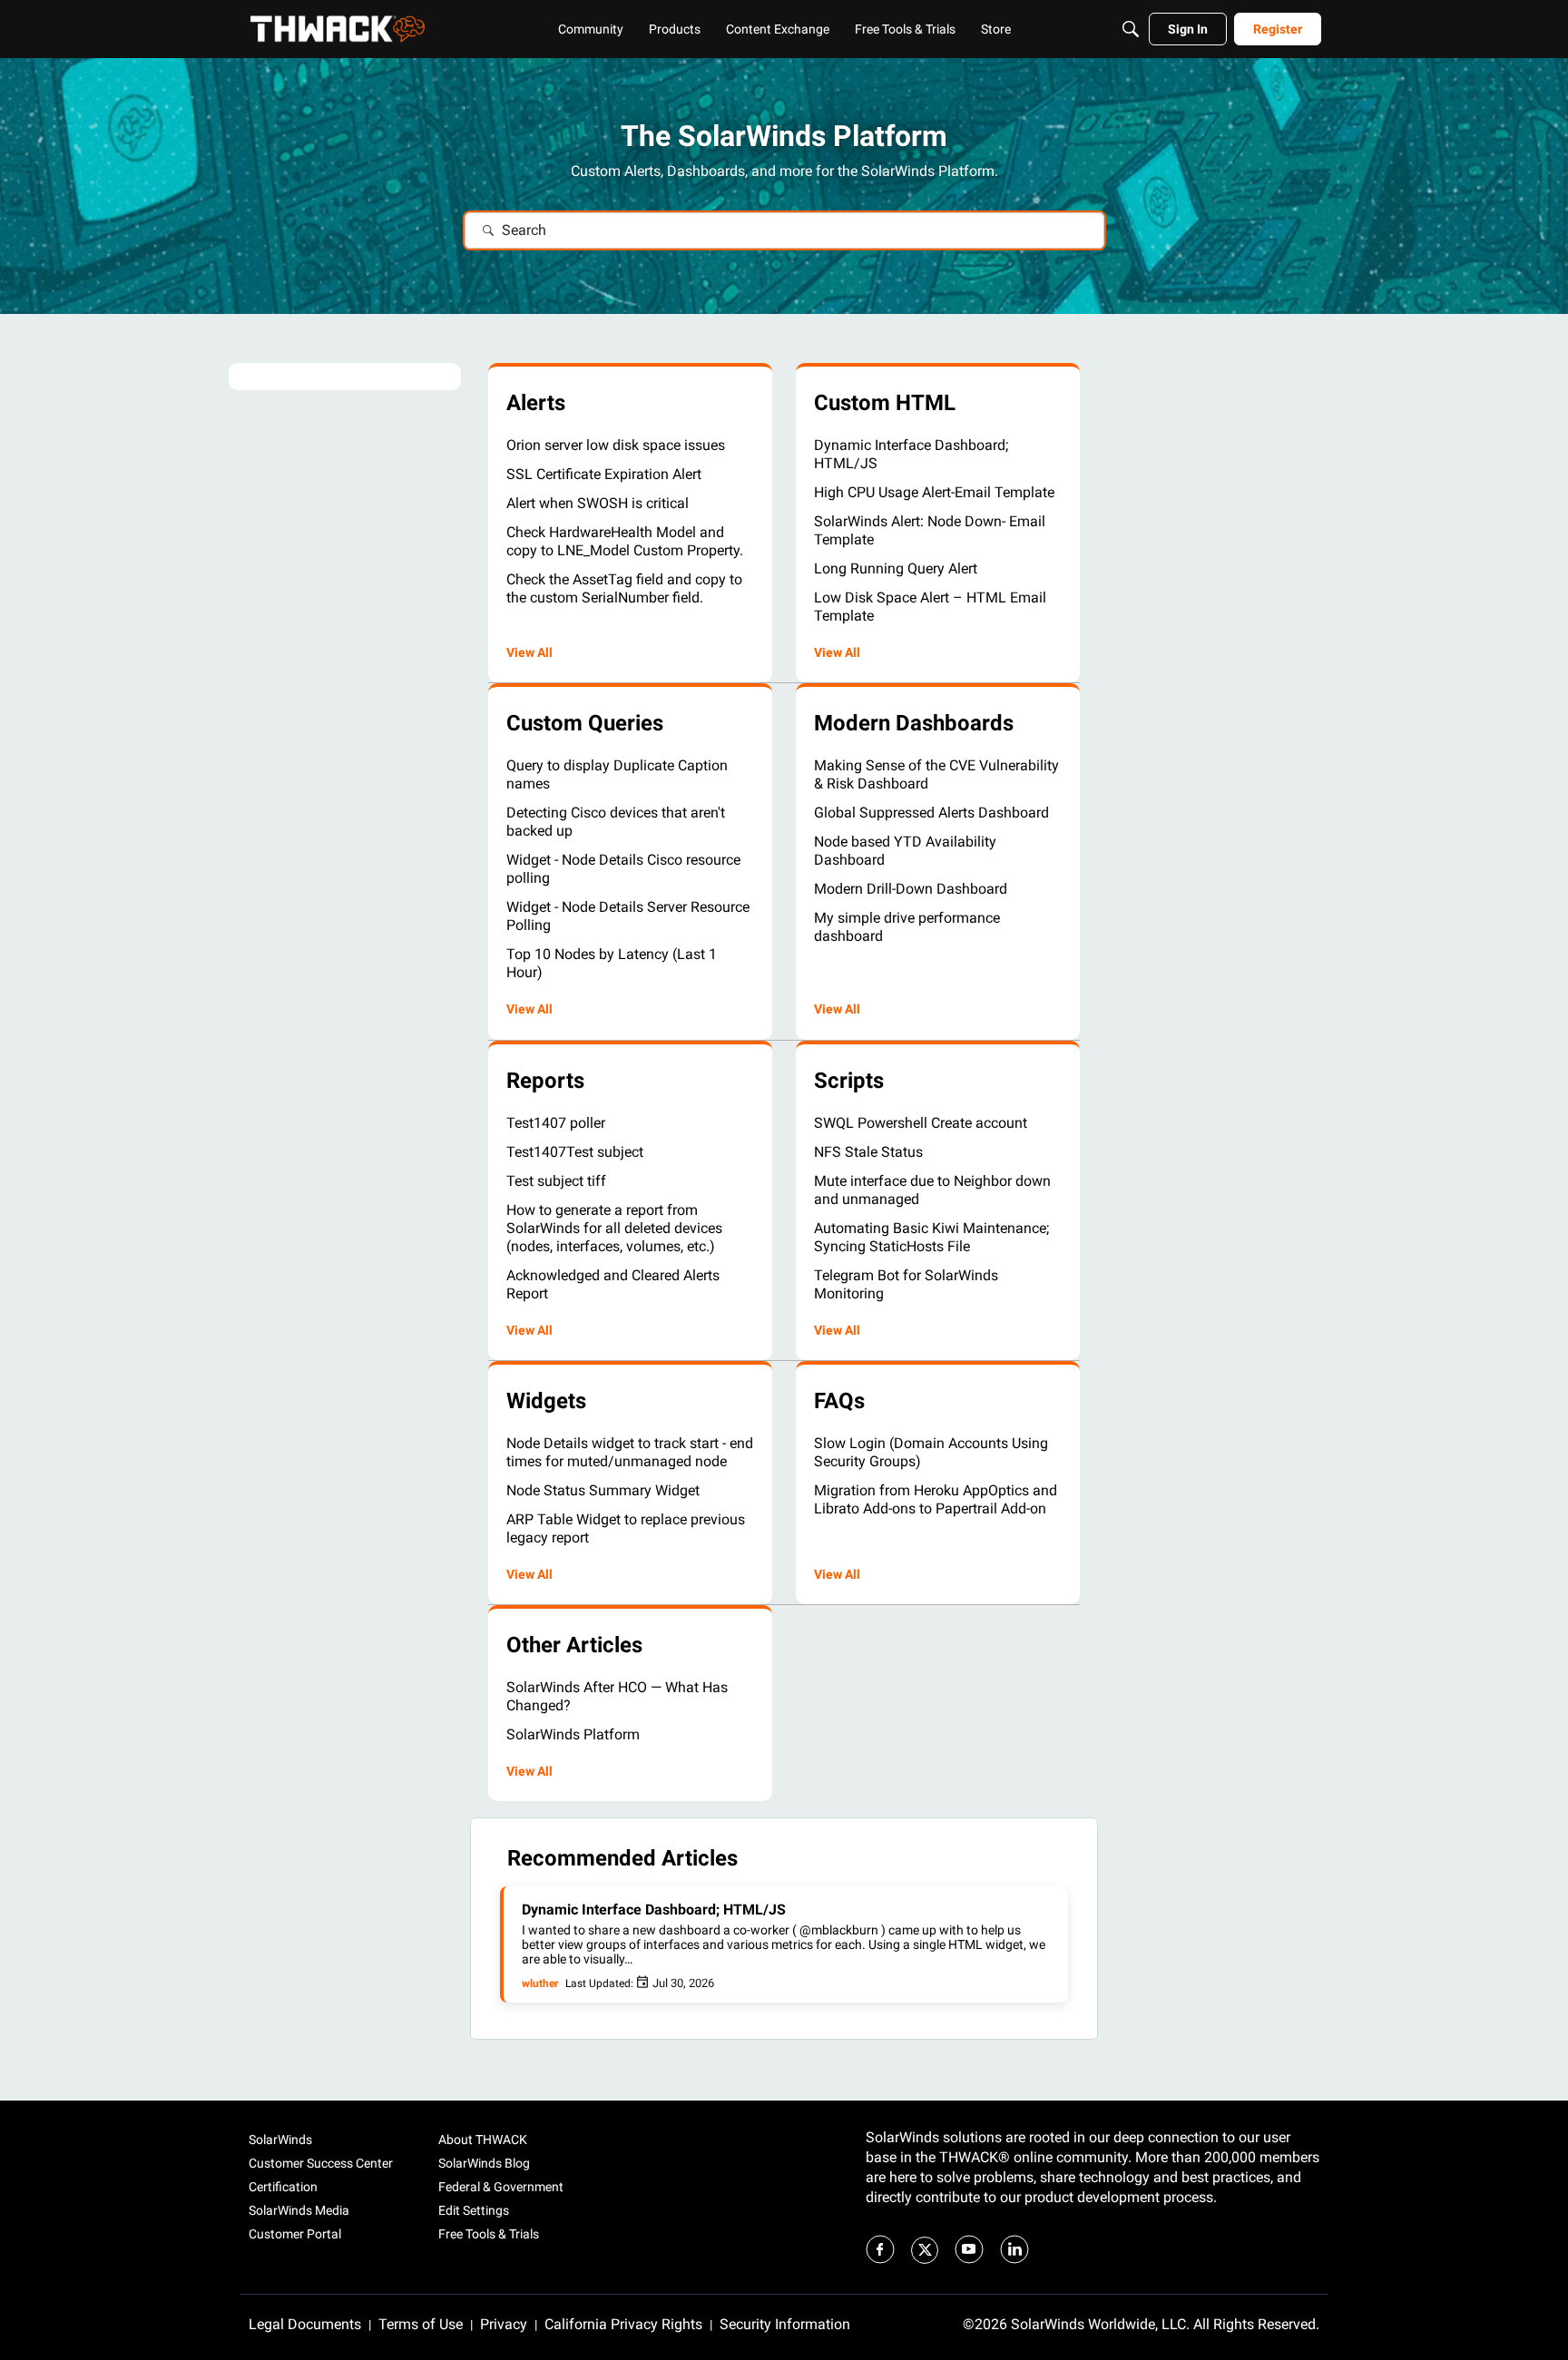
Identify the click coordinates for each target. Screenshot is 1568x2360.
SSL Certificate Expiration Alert (604, 474)
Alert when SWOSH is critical (598, 503)
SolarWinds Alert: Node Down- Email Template (930, 530)
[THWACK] (338, 29)
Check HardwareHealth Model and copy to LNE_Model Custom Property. (625, 541)
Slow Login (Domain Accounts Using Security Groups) (931, 1452)
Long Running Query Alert (896, 568)
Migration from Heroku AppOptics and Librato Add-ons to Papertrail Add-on (936, 1499)
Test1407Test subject (575, 1152)
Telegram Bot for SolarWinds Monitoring (906, 1284)
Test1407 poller (556, 1123)
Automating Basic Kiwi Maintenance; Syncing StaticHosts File (931, 1237)
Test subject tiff (556, 1181)
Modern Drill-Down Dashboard (911, 889)
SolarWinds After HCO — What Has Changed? (617, 1696)
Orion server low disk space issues (616, 445)
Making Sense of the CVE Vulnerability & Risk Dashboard (936, 774)
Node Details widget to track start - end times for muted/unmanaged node (630, 1452)
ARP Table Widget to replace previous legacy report (626, 1528)
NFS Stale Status (868, 1152)
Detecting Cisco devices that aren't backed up (616, 822)
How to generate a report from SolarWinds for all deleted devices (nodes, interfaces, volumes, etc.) (614, 1228)
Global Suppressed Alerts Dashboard (931, 813)
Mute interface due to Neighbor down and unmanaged (932, 1190)
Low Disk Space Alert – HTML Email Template (930, 607)
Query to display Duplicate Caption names (617, 774)
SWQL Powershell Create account (921, 1123)
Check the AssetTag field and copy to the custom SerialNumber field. (624, 588)
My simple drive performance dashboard (907, 927)
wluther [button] (540, 1983)
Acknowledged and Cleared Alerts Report (613, 1284)
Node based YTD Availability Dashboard (905, 851)
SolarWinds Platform (573, 1734)
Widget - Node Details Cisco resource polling (623, 869)
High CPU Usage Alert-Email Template (934, 492)
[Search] (1131, 29)
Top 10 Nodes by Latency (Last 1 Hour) (612, 963)
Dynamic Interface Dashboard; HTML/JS (911, 454)
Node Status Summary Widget (603, 1490)
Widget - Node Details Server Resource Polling (628, 916)
